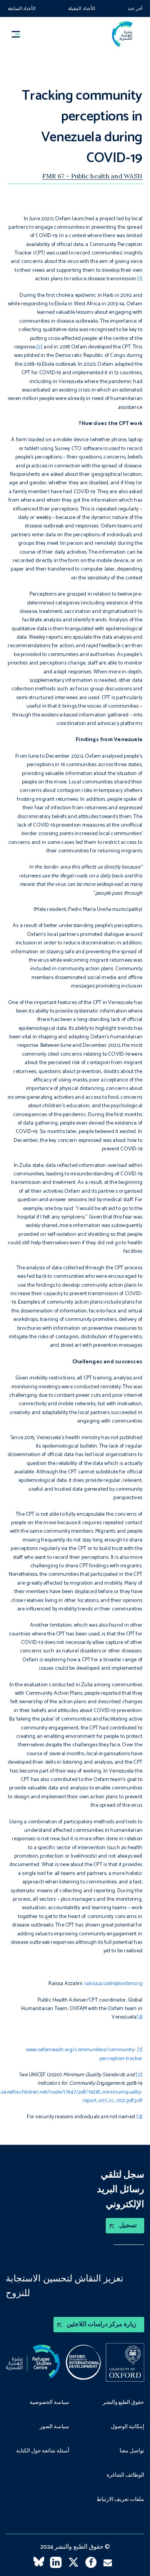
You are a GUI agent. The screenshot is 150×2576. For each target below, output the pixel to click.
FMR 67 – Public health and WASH (92, 176)
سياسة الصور (54, 2427)
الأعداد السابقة (22, 9)
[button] (19, 34)
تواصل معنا (132, 2451)
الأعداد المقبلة (81, 9)
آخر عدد (135, 9)
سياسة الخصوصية (49, 2403)
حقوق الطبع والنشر (123, 2403)
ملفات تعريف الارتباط (120, 2500)
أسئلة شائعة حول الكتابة (43, 2451)
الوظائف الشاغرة (125, 2476)
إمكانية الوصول (127, 2427)
